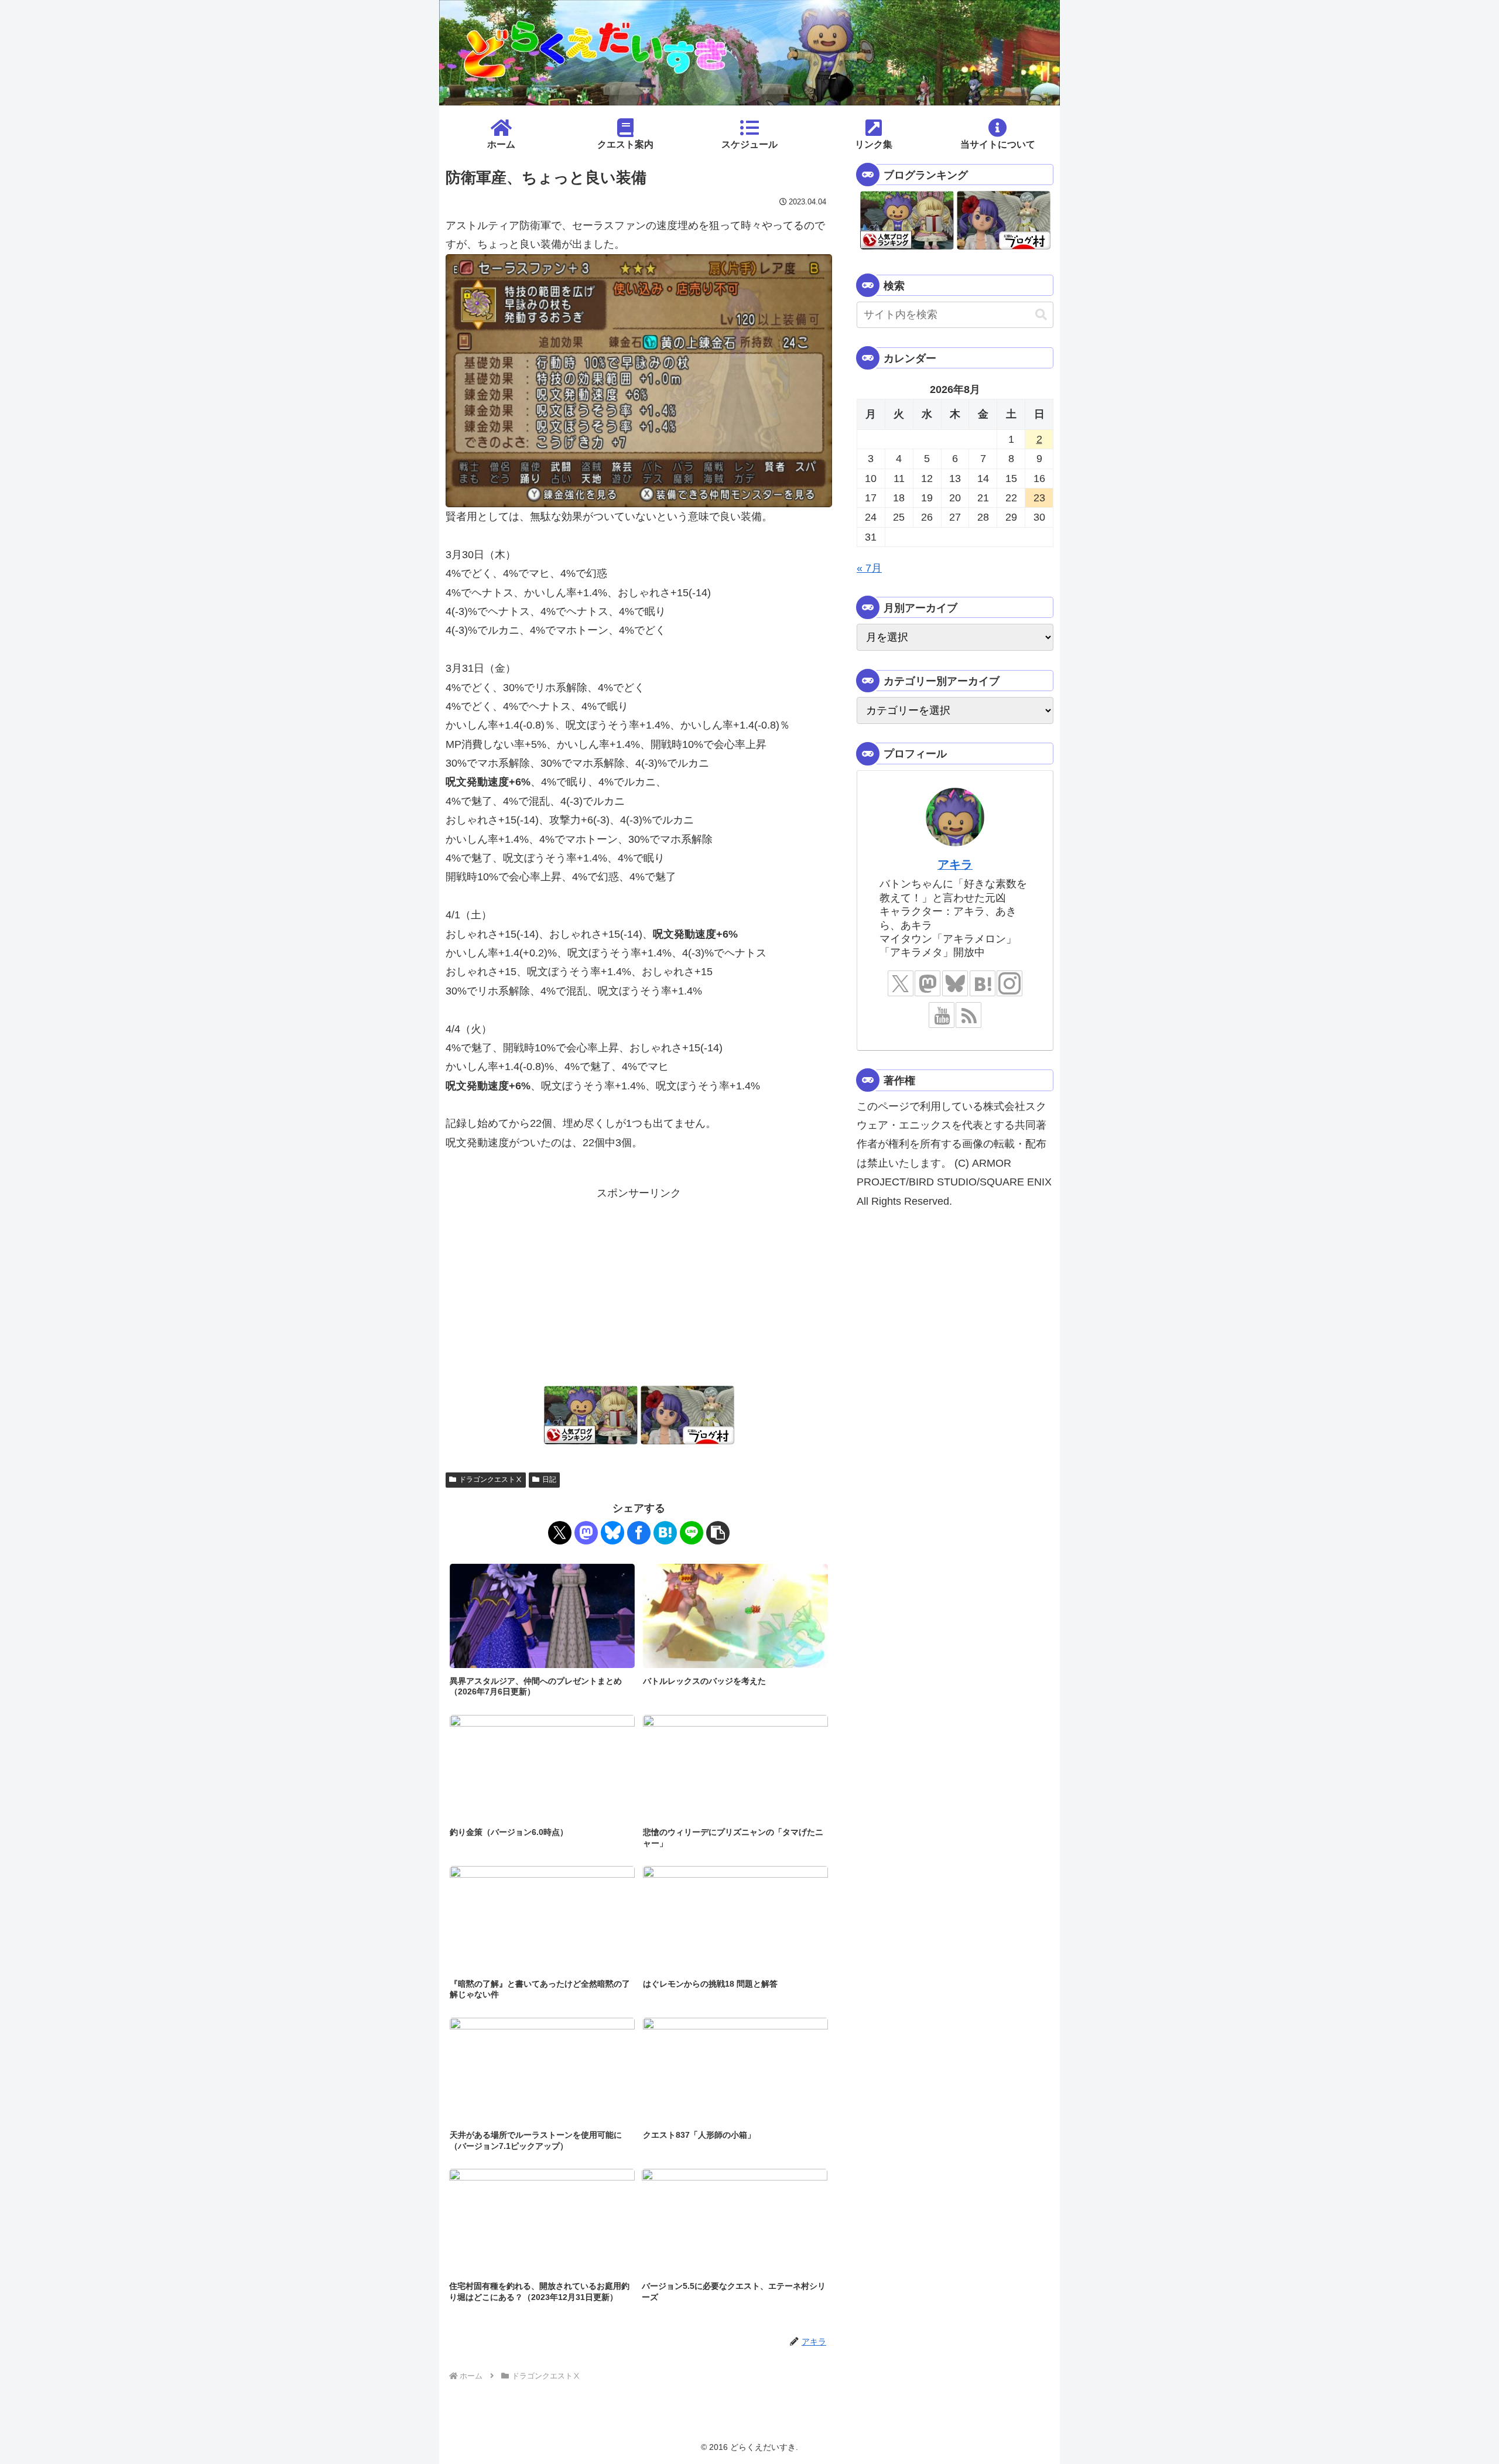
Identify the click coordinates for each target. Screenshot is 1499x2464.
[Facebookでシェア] (639, 1533)
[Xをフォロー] (901, 983)
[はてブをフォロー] (983, 983)
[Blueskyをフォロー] (955, 983)
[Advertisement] (639, 1285)
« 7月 (869, 568)
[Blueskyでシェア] (612, 1533)
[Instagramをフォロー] (1009, 983)
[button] (718, 1533)
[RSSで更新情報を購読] (968, 1015)
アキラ (955, 864)
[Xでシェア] (560, 1533)
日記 (549, 1479)
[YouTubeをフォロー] (942, 1015)
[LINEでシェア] (692, 1533)
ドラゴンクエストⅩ (491, 1479)
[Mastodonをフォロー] (928, 983)
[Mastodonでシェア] (586, 1533)
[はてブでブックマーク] (665, 1533)
